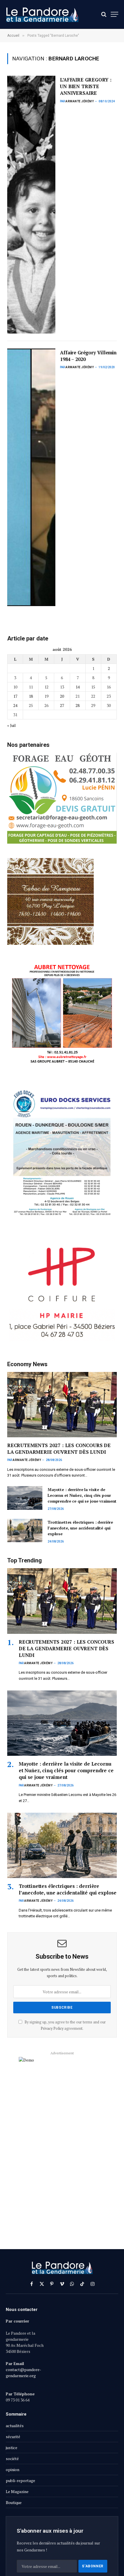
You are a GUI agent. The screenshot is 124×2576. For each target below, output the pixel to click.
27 (62, 705)
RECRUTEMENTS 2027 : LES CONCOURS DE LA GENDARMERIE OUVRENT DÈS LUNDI (59, 1449)
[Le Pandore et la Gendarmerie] (42, 14)
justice (12, 2448)
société (12, 2459)
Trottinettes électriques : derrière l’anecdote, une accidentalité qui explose (80, 1528)
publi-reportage (20, 2480)
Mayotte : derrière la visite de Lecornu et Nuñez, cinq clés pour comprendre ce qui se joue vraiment (82, 1495)
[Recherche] (104, 14)
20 (62, 696)
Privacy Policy (52, 2028)
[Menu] (114, 14)
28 (78, 705)
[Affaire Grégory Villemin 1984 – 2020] (31, 477)
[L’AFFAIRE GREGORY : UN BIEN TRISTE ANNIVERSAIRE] (31, 204)
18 (31, 696)
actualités (15, 2426)
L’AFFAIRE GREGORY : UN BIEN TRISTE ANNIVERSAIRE (86, 86)
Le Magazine (17, 2491)
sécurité (13, 2437)
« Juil (12, 725)
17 (15, 696)
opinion (13, 2469)
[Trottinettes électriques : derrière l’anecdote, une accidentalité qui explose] (25, 1530)
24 (15, 705)
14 (78, 687)
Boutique (14, 2502)
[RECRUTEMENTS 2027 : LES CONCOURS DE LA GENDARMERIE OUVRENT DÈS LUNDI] (62, 1405)
